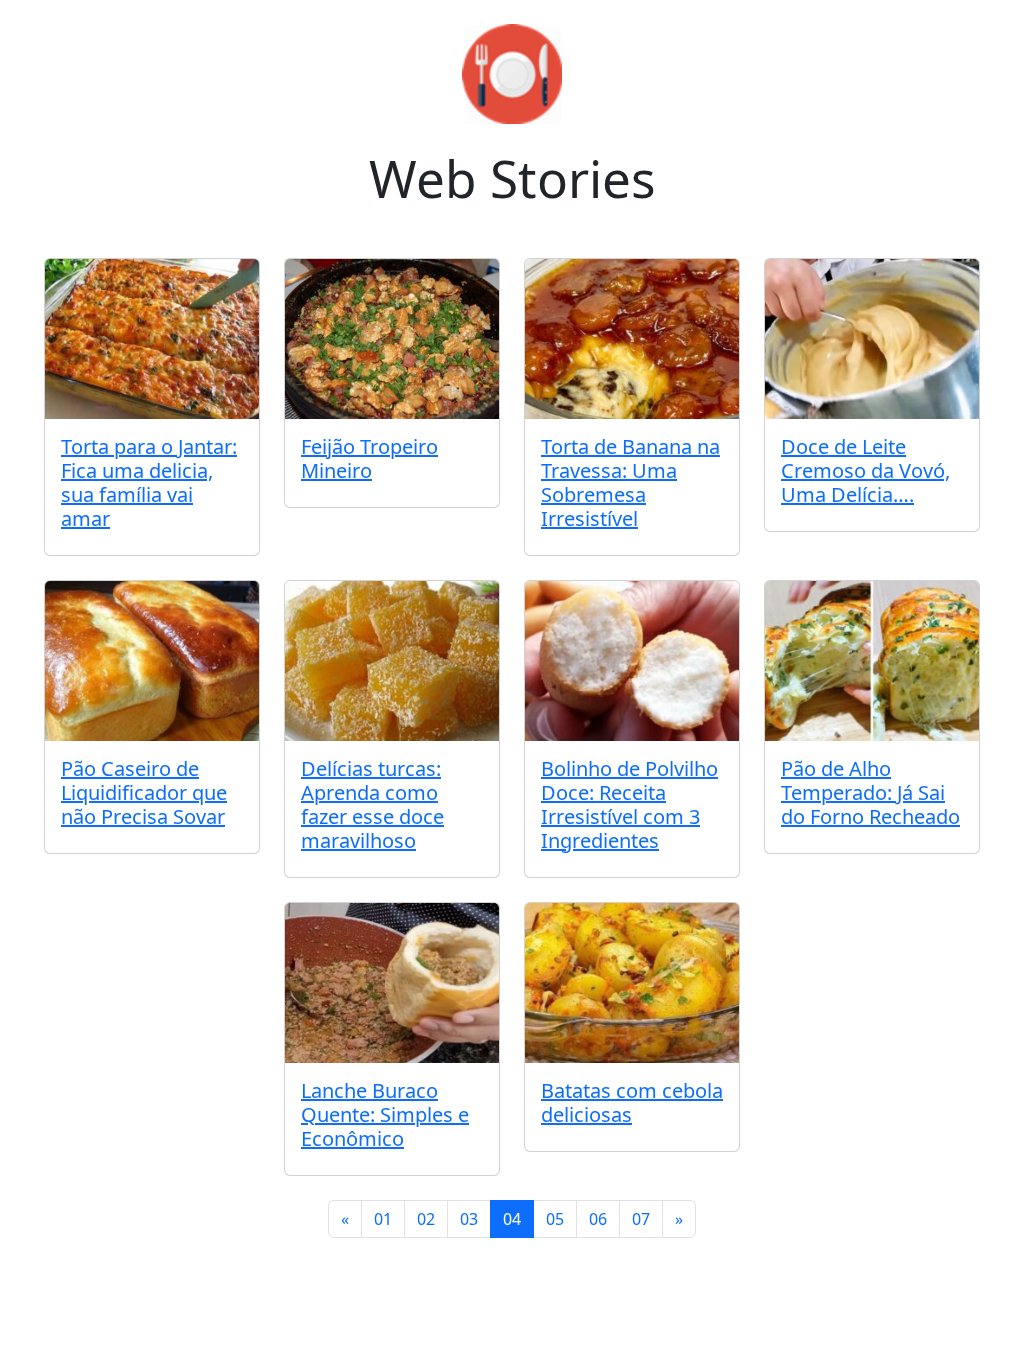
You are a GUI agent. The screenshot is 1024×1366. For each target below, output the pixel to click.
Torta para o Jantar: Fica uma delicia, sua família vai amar (149, 482)
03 (469, 1219)
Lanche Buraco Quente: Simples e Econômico (385, 1114)
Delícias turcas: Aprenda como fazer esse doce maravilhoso (372, 804)
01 (383, 1219)
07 (641, 1219)
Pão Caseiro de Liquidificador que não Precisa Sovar (144, 792)
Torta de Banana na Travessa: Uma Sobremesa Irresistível (630, 482)
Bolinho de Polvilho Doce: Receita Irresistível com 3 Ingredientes (629, 804)
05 (555, 1219)
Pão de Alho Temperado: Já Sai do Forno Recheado (870, 792)
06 (598, 1219)
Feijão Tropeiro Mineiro (369, 458)
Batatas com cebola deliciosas (632, 1102)
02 (426, 1219)
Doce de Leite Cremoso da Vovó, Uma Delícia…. (865, 470)
